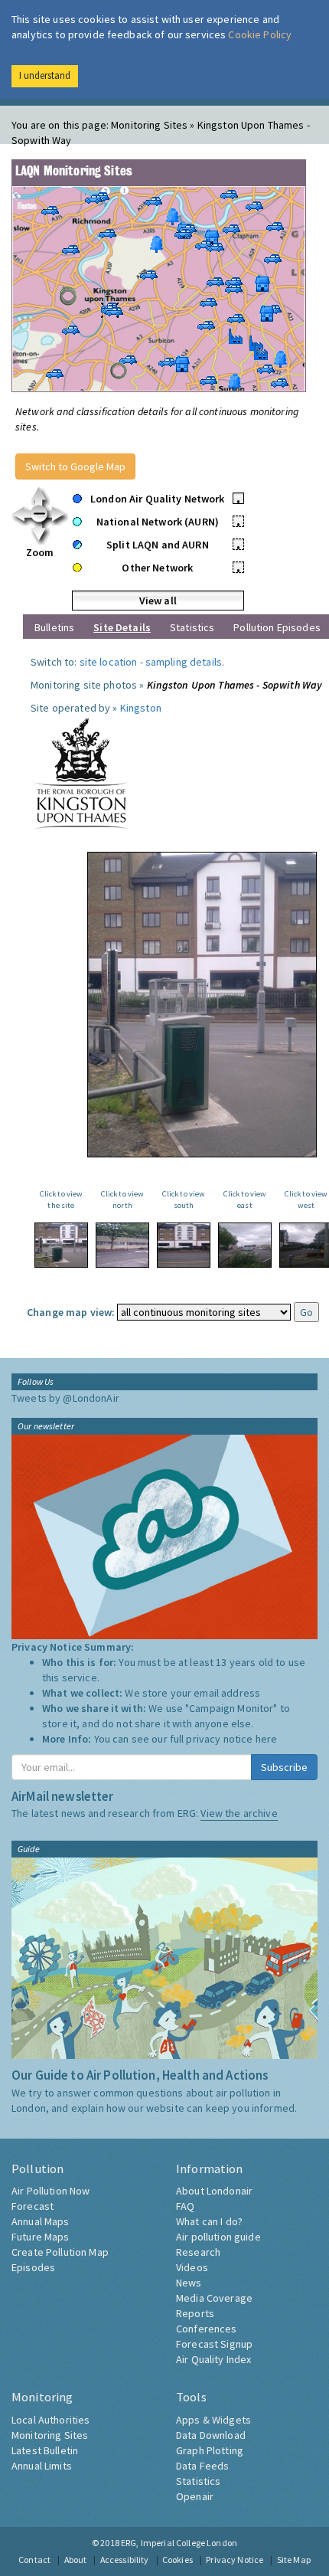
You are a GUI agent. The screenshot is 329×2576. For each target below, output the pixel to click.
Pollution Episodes (277, 627)
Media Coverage (214, 2298)
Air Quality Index (213, 2359)
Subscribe (284, 1767)
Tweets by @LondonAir (65, 1398)
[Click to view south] (184, 1245)
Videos (192, 2267)
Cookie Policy (260, 34)
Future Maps (41, 2237)
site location (109, 662)
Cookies (178, 2560)
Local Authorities (50, 2420)
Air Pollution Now (50, 2191)
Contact (34, 2560)
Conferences (207, 2329)
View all (158, 601)
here (267, 1739)
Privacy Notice (235, 2560)
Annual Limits (42, 2466)
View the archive (239, 1813)
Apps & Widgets (213, 2420)
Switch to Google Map (75, 466)
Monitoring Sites (50, 2435)
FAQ (185, 2206)
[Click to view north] (122, 1245)
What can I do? (209, 2221)
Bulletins (54, 627)
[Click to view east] (245, 1245)
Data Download (211, 2435)
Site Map (294, 2560)
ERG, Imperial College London (179, 2543)
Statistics (192, 627)
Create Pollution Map (60, 2252)
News (189, 2283)
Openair (195, 2496)
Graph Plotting (210, 2450)
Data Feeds (202, 2466)
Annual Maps (41, 2221)
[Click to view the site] (61, 1245)
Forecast (33, 2206)
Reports (195, 2313)
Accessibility (125, 2560)
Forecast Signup (214, 2344)
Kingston (141, 708)
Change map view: (71, 1312)
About (76, 2560)
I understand (45, 75)
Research (198, 2252)
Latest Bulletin (45, 2450)
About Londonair (214, 2191)
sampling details (184, 662)
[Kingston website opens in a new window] (81, 773)
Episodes (33, 2267)
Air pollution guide (218, 2237)
